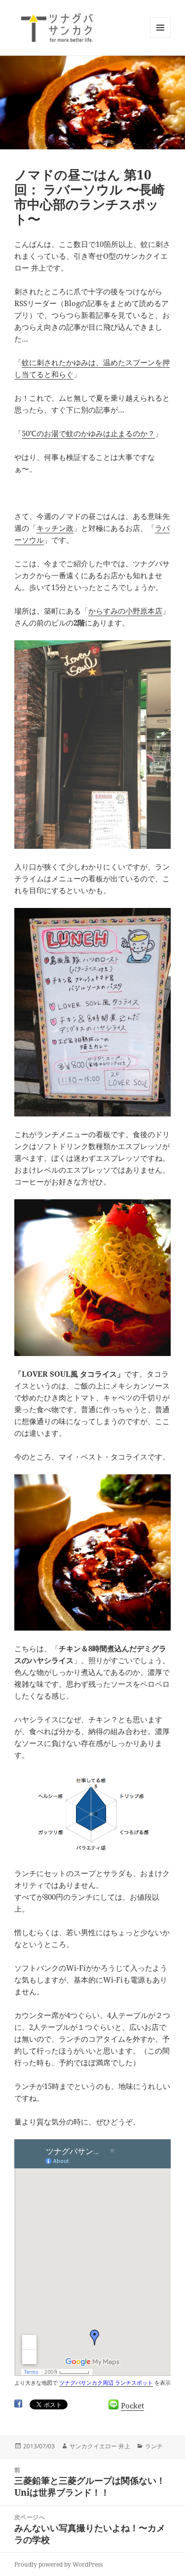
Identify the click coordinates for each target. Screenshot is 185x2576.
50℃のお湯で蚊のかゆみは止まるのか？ (88, 433)
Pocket (132, 2405)
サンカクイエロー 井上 (100, 2446)
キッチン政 (55, 528)
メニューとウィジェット (160, 38)
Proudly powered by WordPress (58, 2564)
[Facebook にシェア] (18, 2403)
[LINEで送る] (113, 2404)
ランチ (154, 2446)
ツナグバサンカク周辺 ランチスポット (106, 2383)
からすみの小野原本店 (125, 611)
